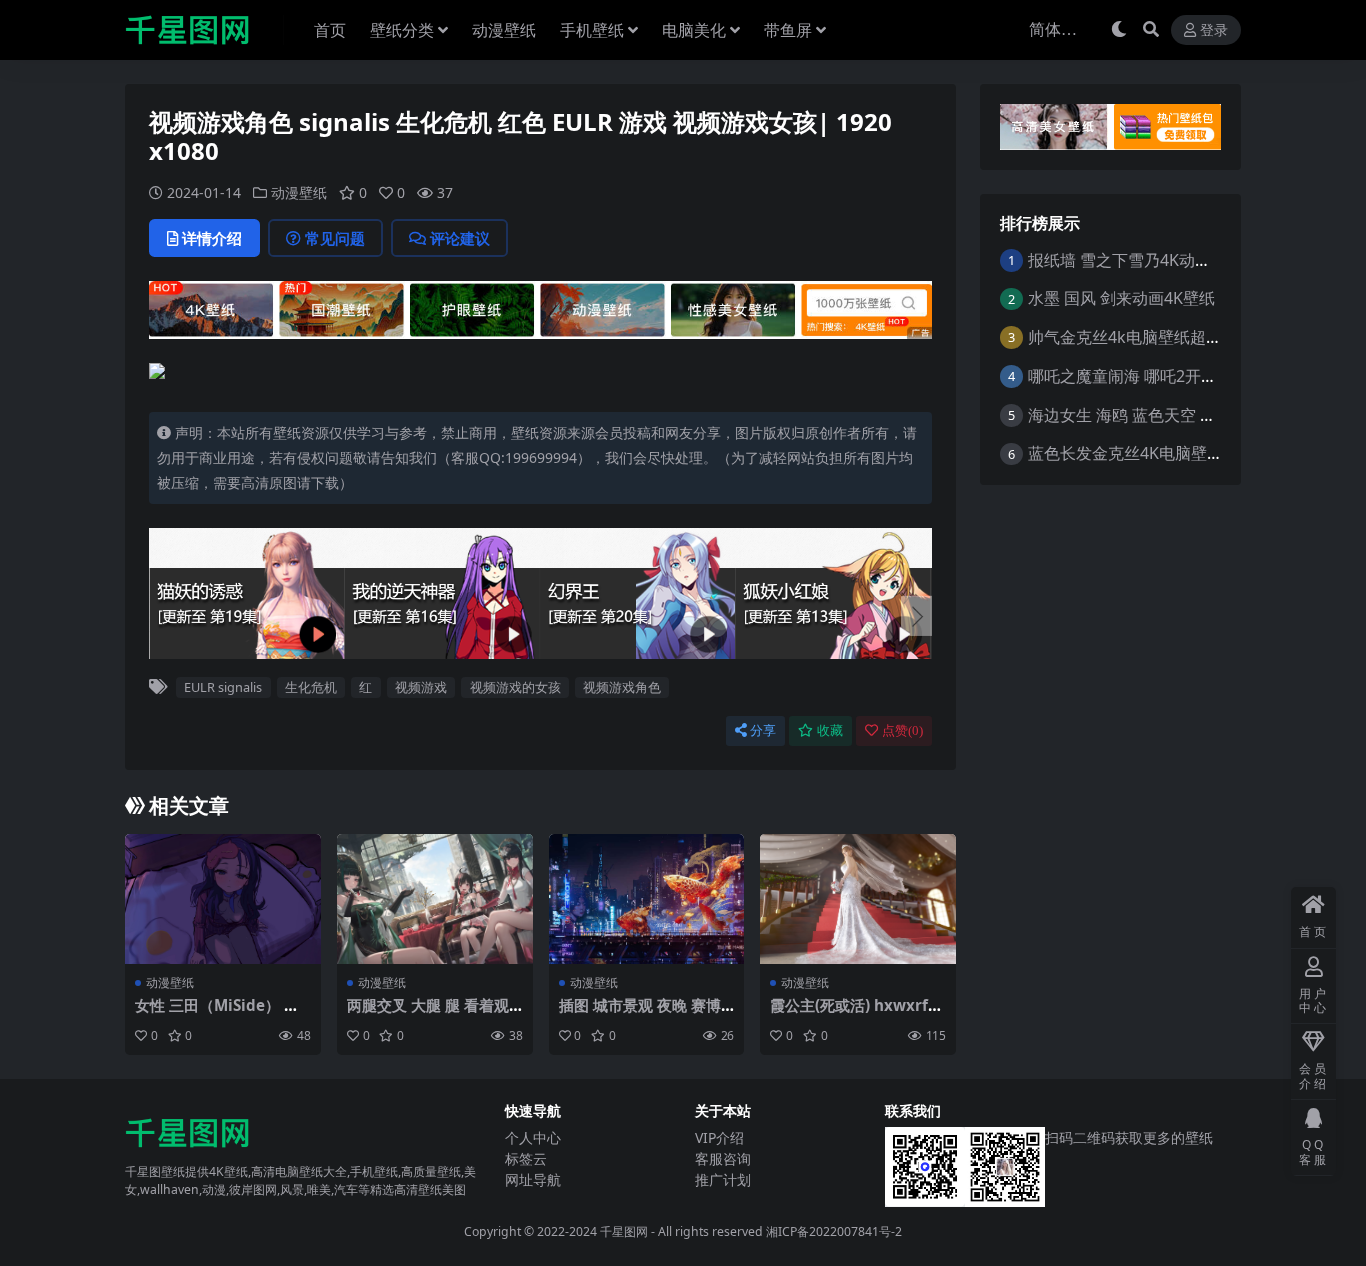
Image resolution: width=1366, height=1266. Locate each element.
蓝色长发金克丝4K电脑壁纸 (1125, 453)
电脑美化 (694, 30)
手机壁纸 (592, 30)
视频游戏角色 (622, 687)
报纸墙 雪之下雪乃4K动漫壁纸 (1135, 260)
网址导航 (533, 1179)
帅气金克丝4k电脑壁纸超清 (1125, 337)
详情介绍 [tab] (212, 238)
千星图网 (622, 1231)
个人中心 (533, 1137)
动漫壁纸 (504, 30)
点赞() (902, 730)
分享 (763, 730)
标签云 (526, 1158)
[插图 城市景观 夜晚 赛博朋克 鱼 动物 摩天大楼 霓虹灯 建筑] (647, 899)
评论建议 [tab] (460, 238)
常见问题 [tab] (335, 238)
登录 (1214, 30)
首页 (330, 30)
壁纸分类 (402, 30)
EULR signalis (223, 687)
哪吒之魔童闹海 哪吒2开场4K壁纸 (1148, 376)
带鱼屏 (788, 30)
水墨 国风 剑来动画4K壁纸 (1121, 298)
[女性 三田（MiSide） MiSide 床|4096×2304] (223, 899)
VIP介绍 (719, 1137)
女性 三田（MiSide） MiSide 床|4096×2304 (219, 1014)
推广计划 (723, 1179)
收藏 (830, 730)
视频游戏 (421, 687)
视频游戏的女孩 (515, 687)
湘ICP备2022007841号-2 (834, 1231)
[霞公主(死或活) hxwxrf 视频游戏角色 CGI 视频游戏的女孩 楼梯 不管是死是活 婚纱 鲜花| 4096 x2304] (858, 899)
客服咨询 (723, 1158)
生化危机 (311, 687)
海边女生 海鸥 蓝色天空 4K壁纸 (1139, 415)
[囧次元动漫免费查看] (540, 308)
